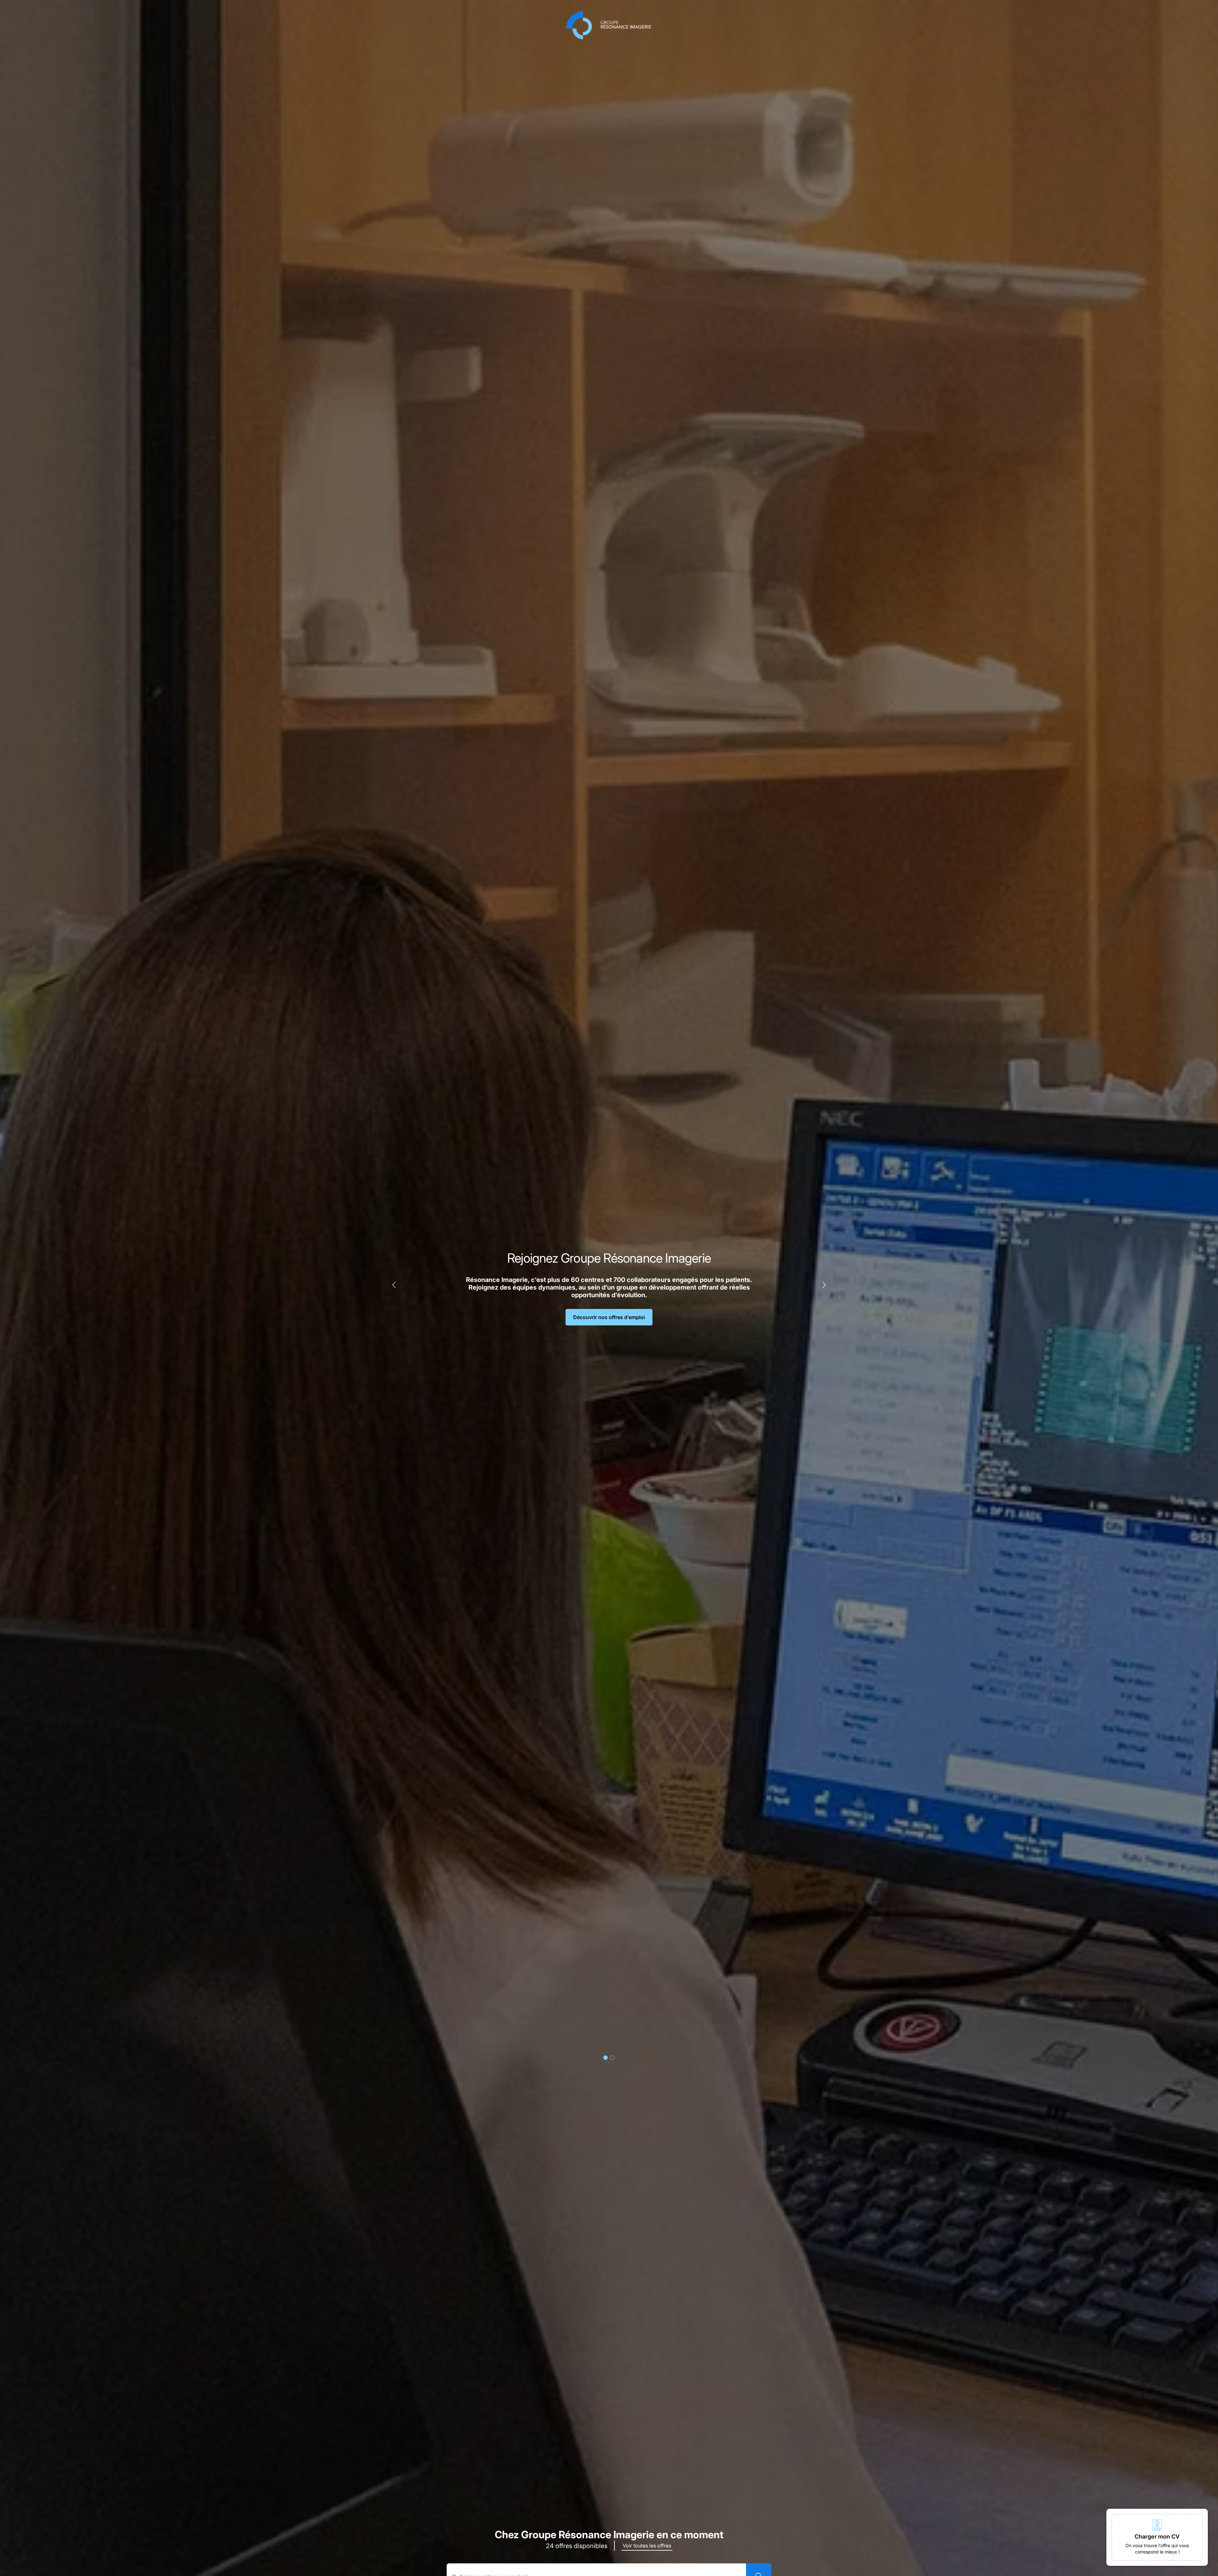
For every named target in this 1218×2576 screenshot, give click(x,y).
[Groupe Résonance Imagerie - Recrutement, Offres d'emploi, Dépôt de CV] (609, 25)
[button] (1157, 2537)
